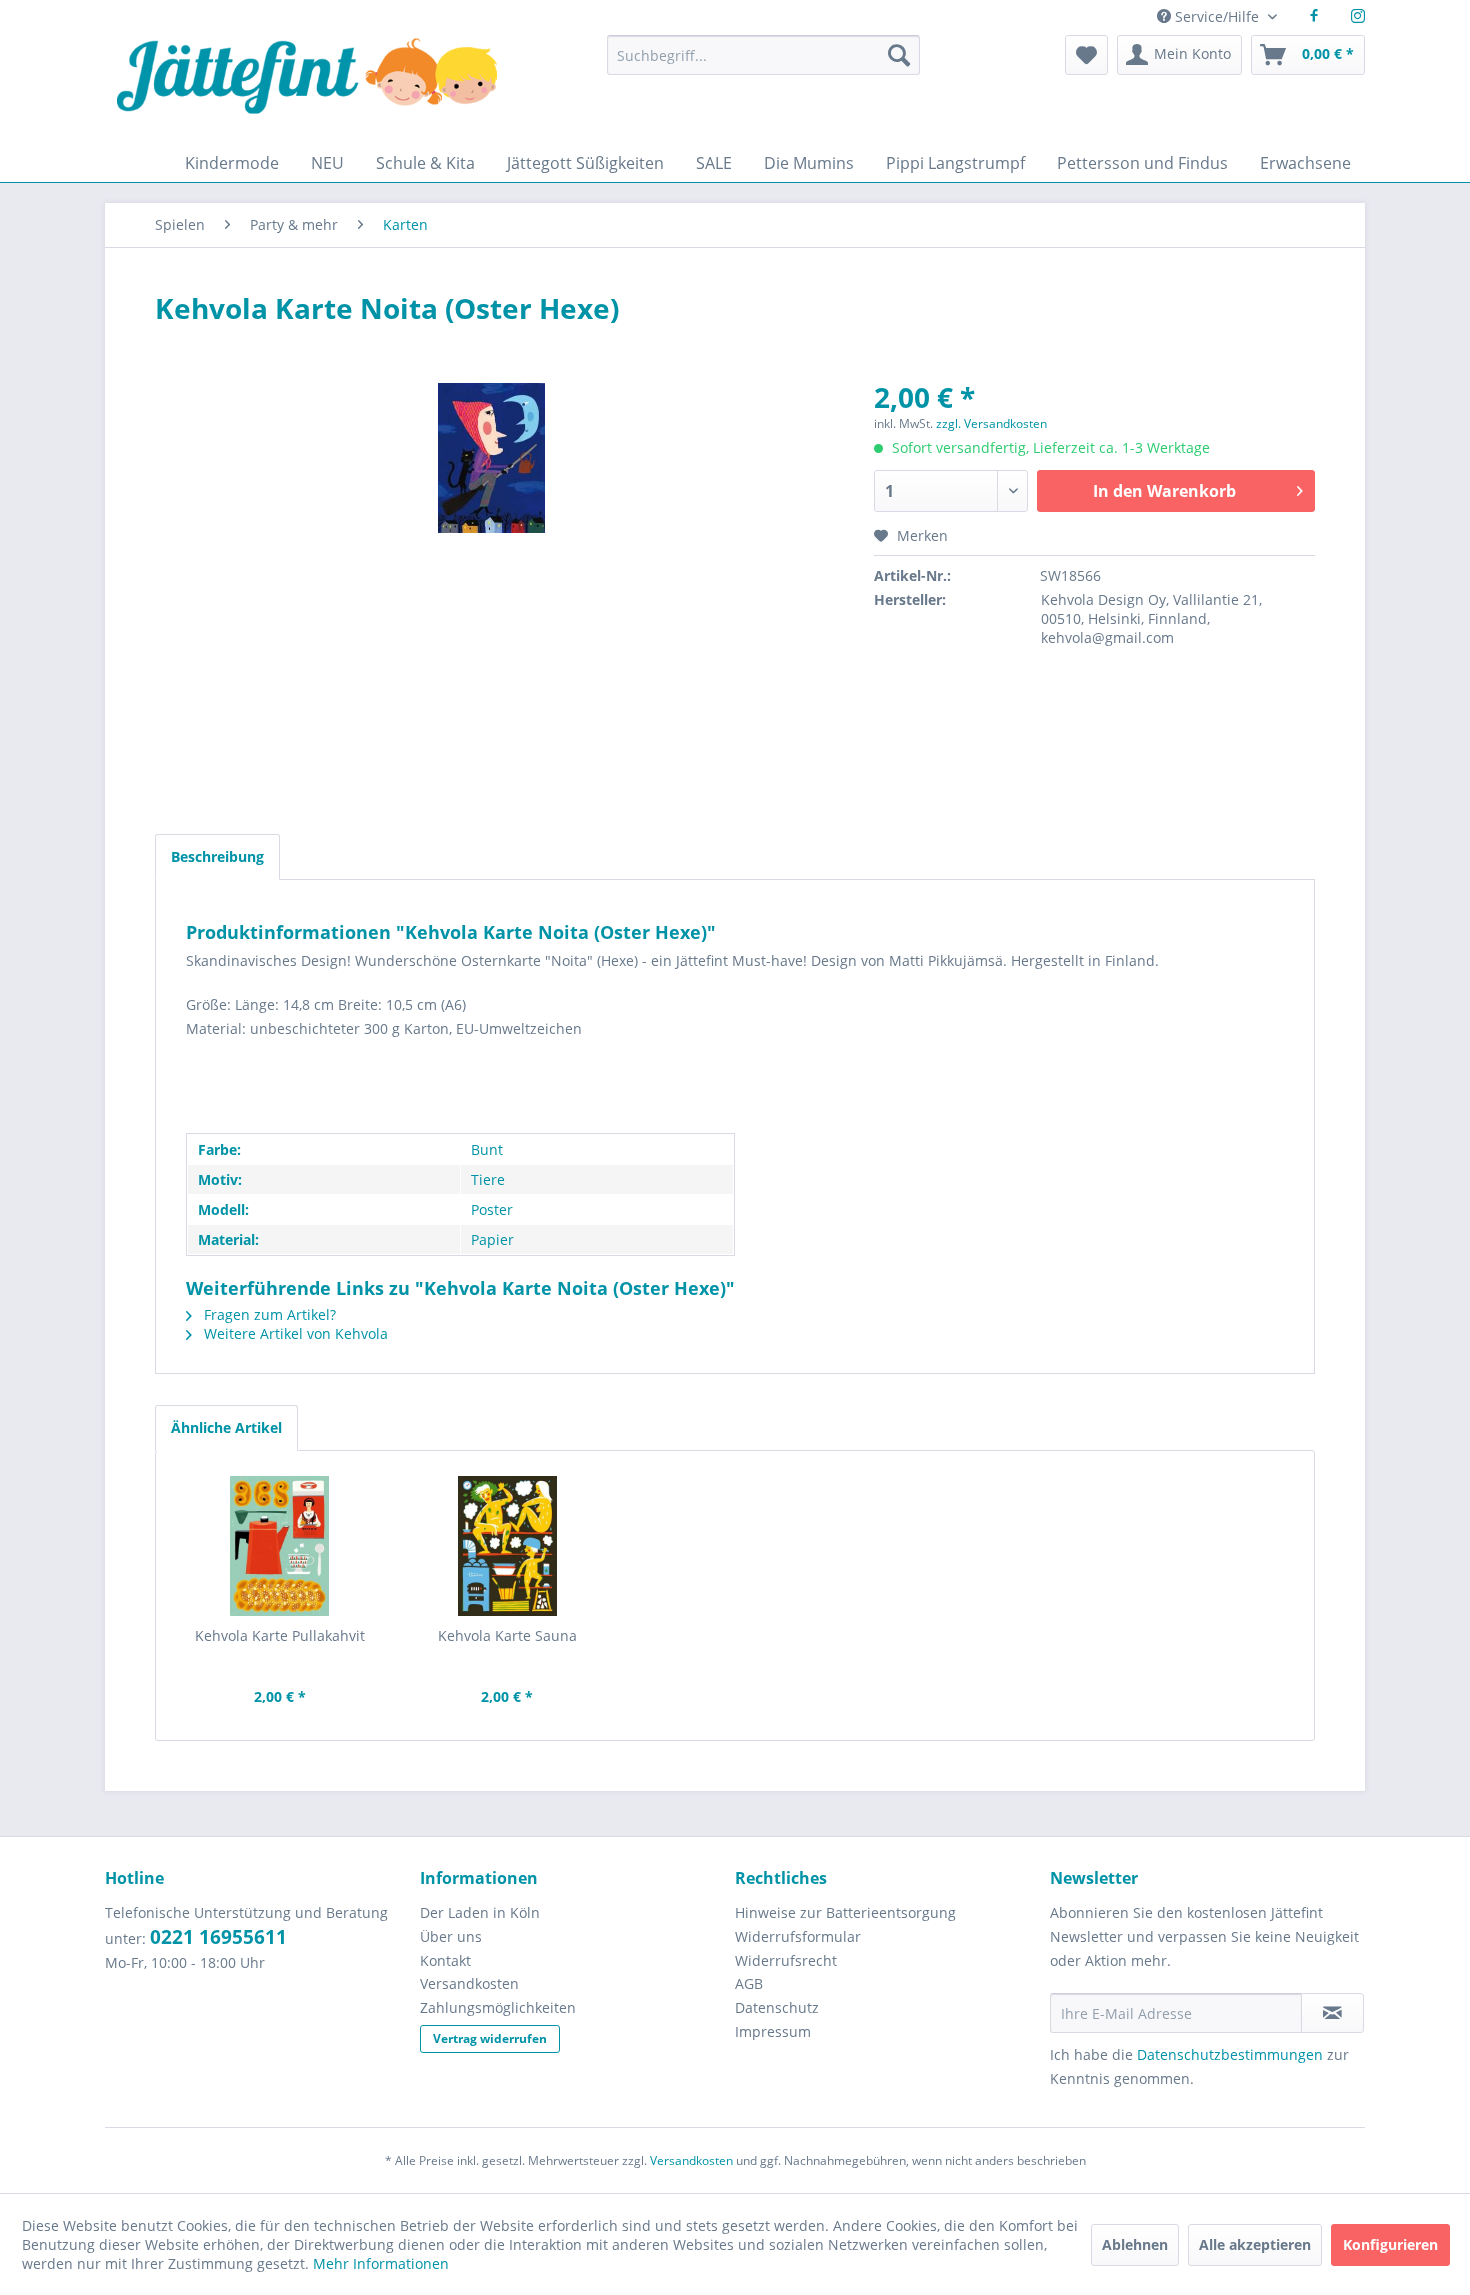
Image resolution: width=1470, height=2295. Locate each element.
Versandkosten (469, 1983)
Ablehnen (1135, 2244)
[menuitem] (763, 64)
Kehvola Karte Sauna (507, 1635)
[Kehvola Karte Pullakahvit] (280, 1546)
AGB (749, 1983)
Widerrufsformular (798, 1936)
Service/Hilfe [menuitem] (1217, 16)
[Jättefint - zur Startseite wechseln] (307, 89)
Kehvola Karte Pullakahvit (280, 1635)
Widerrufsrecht (786, 1960)
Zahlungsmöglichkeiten (498, 2007)
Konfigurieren (1390, 2244)
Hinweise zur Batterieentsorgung (845, 1912)
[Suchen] (899, 55)
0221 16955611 (218, 1937)
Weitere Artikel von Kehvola (294, 1333)
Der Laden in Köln (480, 1912)
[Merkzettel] (1086, 55)
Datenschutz (777, 2007)
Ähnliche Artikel (226, 1427)
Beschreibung (217, 856)
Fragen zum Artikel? (268, 1314)
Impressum (773, 2031)
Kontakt (445, 1960)
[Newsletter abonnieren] (1332, 2013)
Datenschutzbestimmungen (1230, 2054)
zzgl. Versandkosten (991, 423)
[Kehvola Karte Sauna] (508, 1546)
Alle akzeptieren (1255, 2244)
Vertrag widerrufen (490, 2038)
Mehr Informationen (381, 2263)
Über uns (451, 1936)
